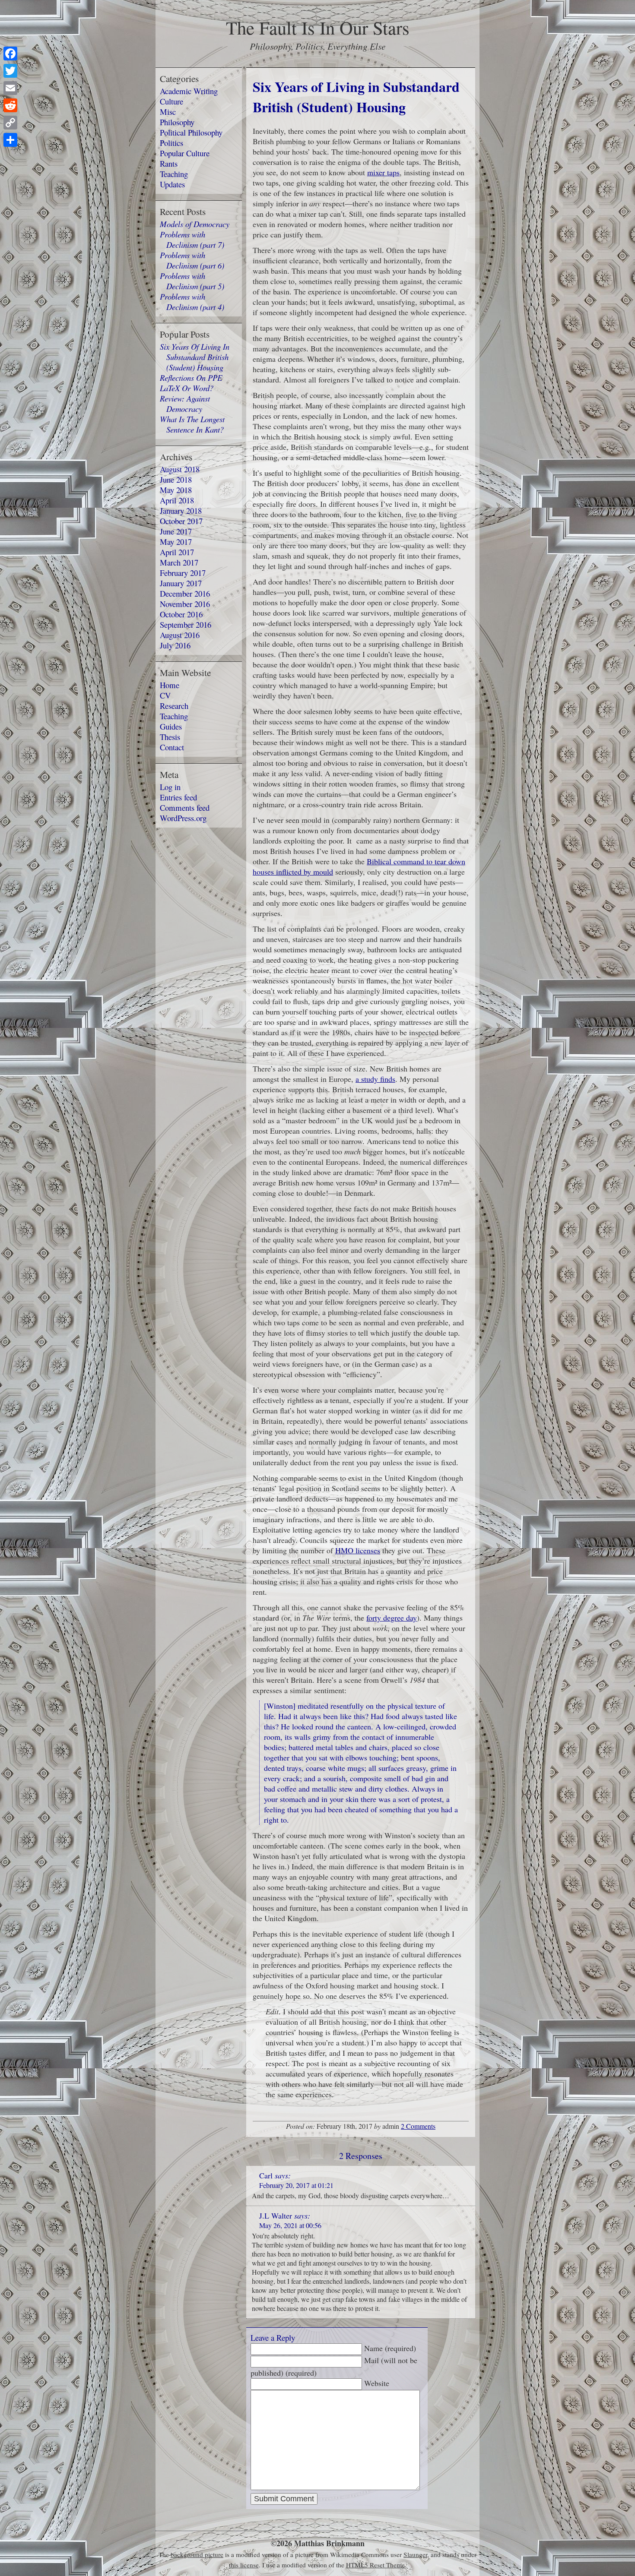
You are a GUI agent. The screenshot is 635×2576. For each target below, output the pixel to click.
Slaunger (415, 2554)
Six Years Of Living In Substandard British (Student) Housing (195, 357)
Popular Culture (185, 153)
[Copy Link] (10, 123)
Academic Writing (189, 91)
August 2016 (180, 635)
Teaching (174, 174)
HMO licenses (358, 1550)
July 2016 (175, 645)
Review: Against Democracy (185, 403)
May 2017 (176, 542)
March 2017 (179, 562)
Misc (168, 112)
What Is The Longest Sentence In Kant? (192, 424)
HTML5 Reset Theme (375, 2565)
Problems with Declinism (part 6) (192, 260)
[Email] (10, 88)
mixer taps (383, 172)
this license (244, 2565)
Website (377, 2383)
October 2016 (181, 614)
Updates (172, 184)
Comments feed (185, 808)
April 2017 (177, 552)
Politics (171, 143)
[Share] (10, 140)
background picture (197, 2554)
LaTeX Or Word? (187, 388)
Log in (170, 787)
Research (174, 706)
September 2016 (186, 624)
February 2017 (183, 573)
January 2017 (181, 583)
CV (165, 695)
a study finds (375, 1079)
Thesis (170, 737)
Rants (169, 163)
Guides (171, 726)
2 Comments (418, 2126)
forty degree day (392, 1618)
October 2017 (181, 521)
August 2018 (180, 469)
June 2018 (176, 479)
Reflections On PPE (191, 378)
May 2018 (176, 490)
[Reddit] (10, 105)
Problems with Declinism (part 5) (192, 281)
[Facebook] (10, 54)
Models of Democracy (195, 224)
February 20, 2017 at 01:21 (296, 2185)
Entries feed (178, 797)
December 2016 (185, 593)
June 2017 (176, 531)
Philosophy (177, 122)
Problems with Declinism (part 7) (192, 239)
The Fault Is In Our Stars (318, 27)
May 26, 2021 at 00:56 (290, 2225)
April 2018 (177, 500)
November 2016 (185, 604)
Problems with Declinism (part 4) (192, 302)
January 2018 (181, 510)
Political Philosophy (191, 132)
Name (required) (390, 2348)
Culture (171, 101)
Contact (172, 747)
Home (170, 685)
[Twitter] (10, 71)
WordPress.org (183, 818)
